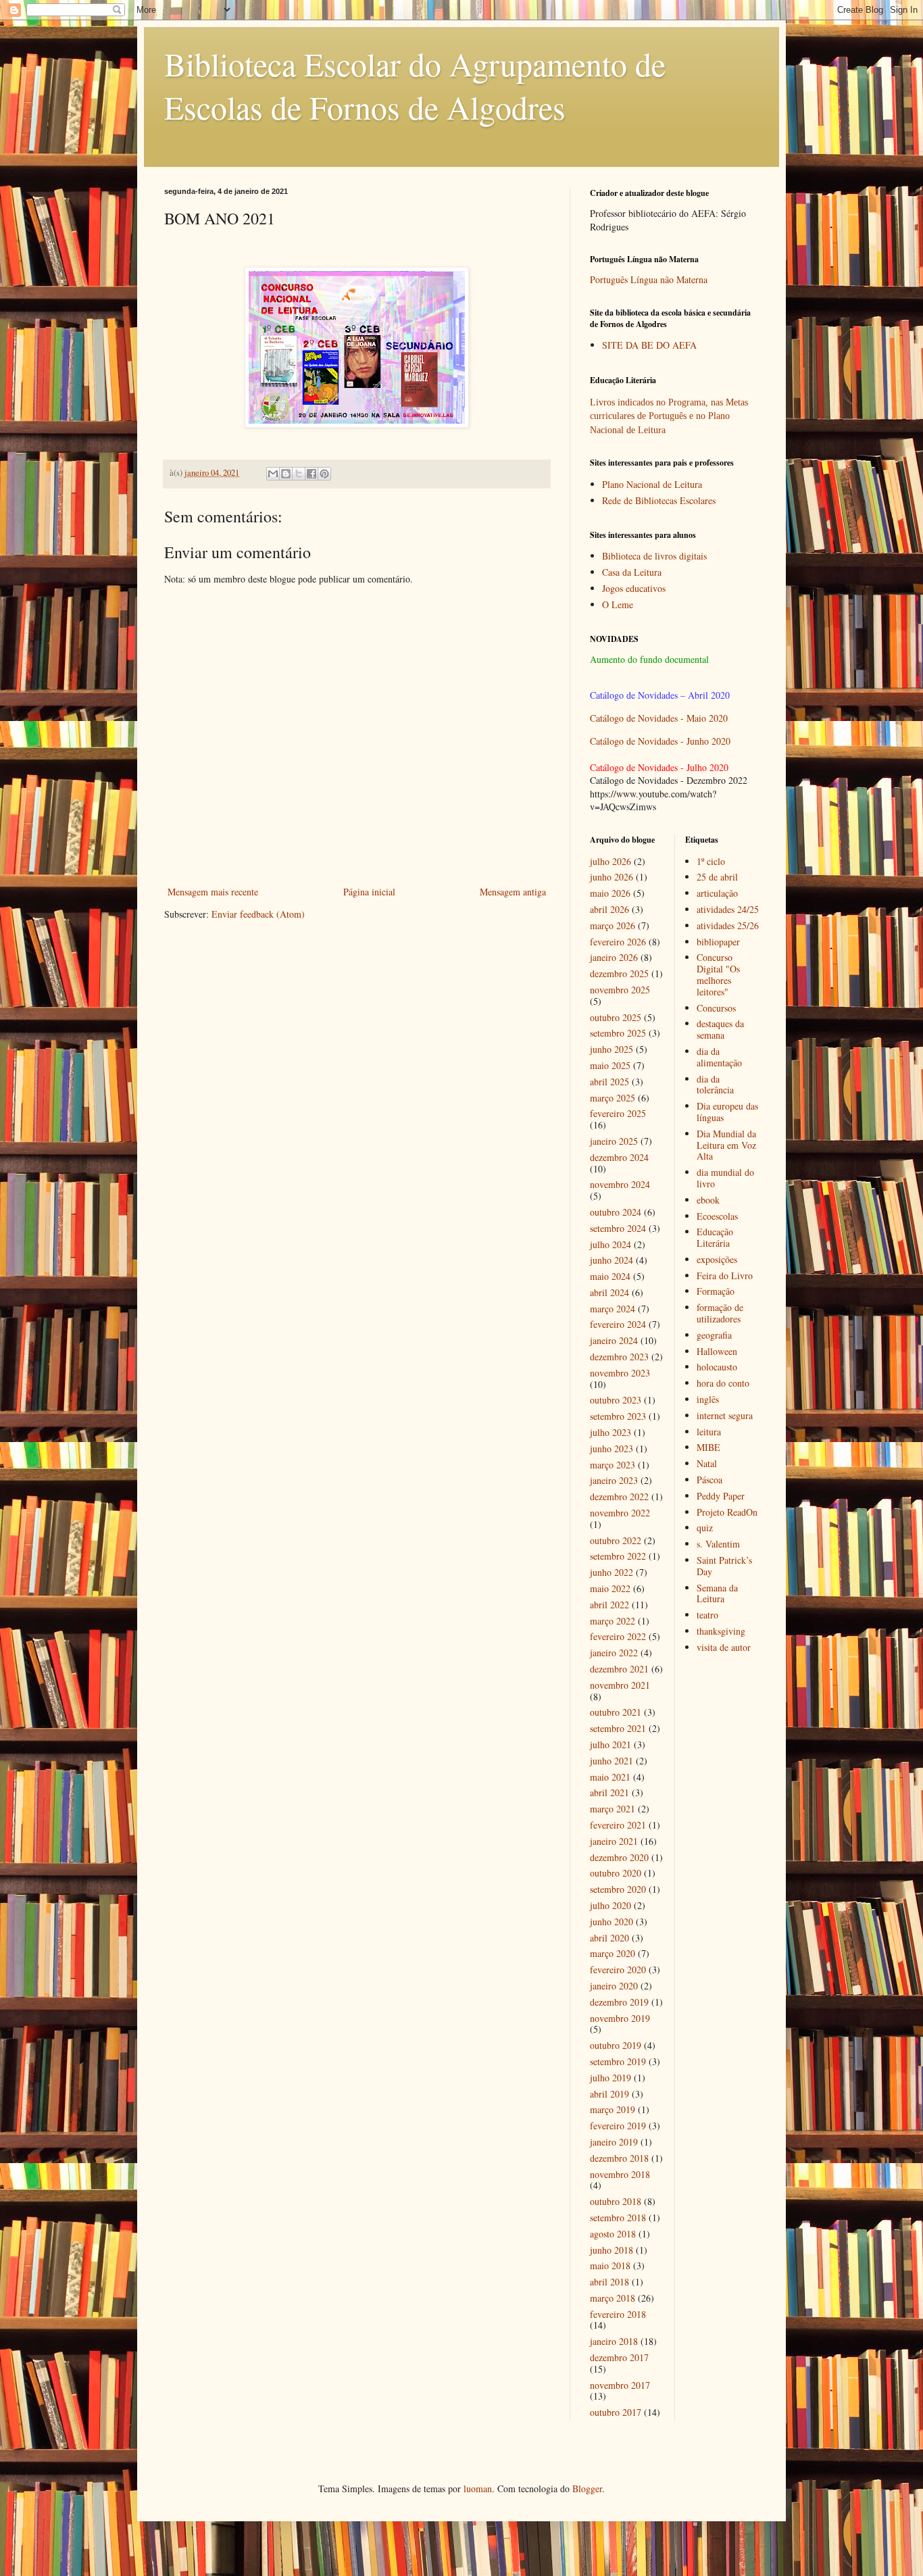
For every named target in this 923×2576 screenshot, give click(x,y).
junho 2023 (612, 1448)
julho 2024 (610, 1244)
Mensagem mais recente (213, 892)
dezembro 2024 (619, 1157)
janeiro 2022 (614, 1653)
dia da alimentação (719, 1057)
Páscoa (709, 1480)
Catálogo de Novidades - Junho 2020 (660, 741)
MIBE (708, 1447)
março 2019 (613, 2109)
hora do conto (723, 1383)
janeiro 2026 (614, 957)
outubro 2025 (616, 1017)
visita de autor (724, 1647)
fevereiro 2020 (618, 1970)
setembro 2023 (618, 1416)
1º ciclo (711, 861)
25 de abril (717, 877)
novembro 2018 (620, 2174)
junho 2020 (612, 1922)
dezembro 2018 (619, 2158)
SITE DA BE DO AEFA (649, 345)
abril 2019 (609, 2094)
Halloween (717, 1351)
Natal (707, 1463)
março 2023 (613, 1465)
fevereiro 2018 (618, 2314)
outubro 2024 (616, 1212)
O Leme (618, 604)
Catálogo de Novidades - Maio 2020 (659, 718)
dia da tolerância (715, 1085)
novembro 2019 (620, 2018)
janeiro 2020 (614, 1986)
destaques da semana (720, 1029)
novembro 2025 (620, 990)
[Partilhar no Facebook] (311, 474)
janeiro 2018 (614, 2341)
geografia (714, 1335)
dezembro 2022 (619, 1496)
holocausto (717, 1367)
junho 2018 (612, 2250)
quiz (705, 1528)
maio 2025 (610, 1065)
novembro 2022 (620, 1513)
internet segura (725, 1415)
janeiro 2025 (614, 1141)
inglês (708, 1399)
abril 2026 (609, 909)
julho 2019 (610, 2078)
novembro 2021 (620, 1685)
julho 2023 (610, 1432)
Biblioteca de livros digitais (654, 556)
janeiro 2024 (614, 1340)
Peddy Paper (721, 1496)
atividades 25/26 (728, 925)
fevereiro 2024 (618, 1324)
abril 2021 (609, 1792)
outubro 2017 (616, 2412)
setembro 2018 (618, 2218)
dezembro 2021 (619, 1669)
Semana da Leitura (717, 1593)
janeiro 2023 (614, 1480)
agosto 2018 (613, 2234)
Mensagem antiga (513, 892)
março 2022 (613, 1621)
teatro (707, 1615)
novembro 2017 (620, 2385)
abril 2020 (609, 1938)
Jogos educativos (634, 588)
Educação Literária (715, 1237)
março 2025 (613, 1098)
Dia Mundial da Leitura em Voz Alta (726, 1145)
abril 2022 (609, 1605)
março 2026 (613, 925)
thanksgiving (721, 1631)
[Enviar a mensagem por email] (273, 474)
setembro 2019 (618, 2061)
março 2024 (613, 1309)
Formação (716, 1291)
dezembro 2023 (619, 1357)
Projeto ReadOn (727, 1512)
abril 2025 (609, 1082)
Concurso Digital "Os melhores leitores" (718, 974)
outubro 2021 (616, 1712)
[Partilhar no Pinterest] (324, 474)
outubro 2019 (616, 2045)
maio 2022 (610, 1588)
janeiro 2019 (614, 2142)
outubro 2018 (616, 2201)
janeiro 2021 (614, 1841)
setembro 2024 (618, 1228)
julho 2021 (610, 1744)
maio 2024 (610, 1276)
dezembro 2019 (619, 2002)
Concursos (716, 1008)
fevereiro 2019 (618, 2126)
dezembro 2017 (619, 2357)
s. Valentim (718, 1544)
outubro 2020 (616, 1873)
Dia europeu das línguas (727, 1112)
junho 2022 (612, 1572)
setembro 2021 (618, 1728)
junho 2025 (612, 1049)
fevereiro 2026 (618, 942)
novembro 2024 (620, 1184)
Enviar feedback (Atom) (258, 914)
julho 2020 (610, 1905)
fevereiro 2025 (618, 1113)
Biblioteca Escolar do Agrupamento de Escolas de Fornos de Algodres (415, 85)
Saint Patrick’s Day (724, 1566)
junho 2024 (612, 1260)
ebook (708, 1200)
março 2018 (613, 2298)
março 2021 (613, 1809)
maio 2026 (610, 893)
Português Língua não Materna (649, 279)
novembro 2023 (620, 1373)
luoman (478, 2488)
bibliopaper (718, 942)
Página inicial (369, 892)
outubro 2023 (616, 1400)
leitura (709, 1432)
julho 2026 (610, 861)
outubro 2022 (616, 1540)
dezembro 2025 (619, 973)
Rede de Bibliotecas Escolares (659, 500)
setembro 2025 (618, 1033)
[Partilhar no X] (299, 474)
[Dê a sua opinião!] (286, 474)
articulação (717, 893)
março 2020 (613, 1953)
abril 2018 (609, 2282)
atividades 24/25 (728, 909)
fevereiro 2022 (618, 1636)
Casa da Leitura (632, 572)
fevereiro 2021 (618, 1825)
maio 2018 (610, 2265)
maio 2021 (610, 1777)
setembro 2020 (618, 1889)
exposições (717, 1259)
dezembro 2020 (619, 1857)
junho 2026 (612, 877)
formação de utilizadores (720, 1313)
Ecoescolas (717, 1216)
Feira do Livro (725, 1275)
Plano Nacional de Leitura (652, 484)
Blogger (587, 2488)
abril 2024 (609, 1292)
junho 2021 (612, 1761)
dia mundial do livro (725, 1178)
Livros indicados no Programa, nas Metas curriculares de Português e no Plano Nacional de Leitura (669, 416)
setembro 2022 (618, 1556)
